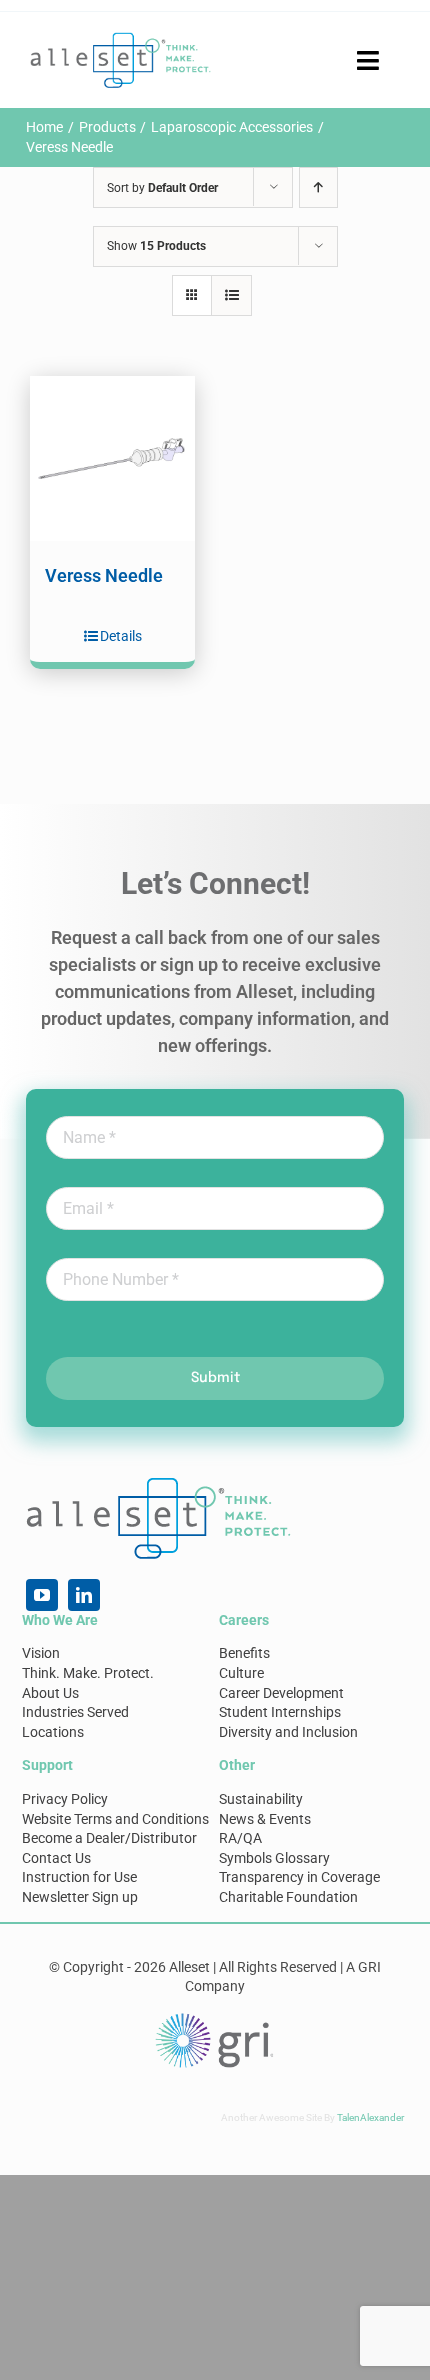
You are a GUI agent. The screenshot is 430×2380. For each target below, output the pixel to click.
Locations (53, 1732)
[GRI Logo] (215, 2018)
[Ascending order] (318, 187)
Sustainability (261, 1799)
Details (121, 636)
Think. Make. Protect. (88, 1673)
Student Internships (280, 1712)
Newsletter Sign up (80, 1897)
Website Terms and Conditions (115, 1819)
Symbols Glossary (274, 1858)
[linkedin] (84, 1595)
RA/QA (240, 1838)
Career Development (281, 1693)
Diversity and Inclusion (288, 1732)
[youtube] (42, 1595)
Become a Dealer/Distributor (109, 1838)
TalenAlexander (370, 2117)
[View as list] (231, 295)
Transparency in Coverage (299, 1877)
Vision (41, 1653)
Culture (241, 1673)
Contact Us (56, 1858)
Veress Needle (104, 575)
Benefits (244, 1653)
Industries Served (75, 1712)
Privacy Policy (65, 1799)
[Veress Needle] (112, 458)
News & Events (265, 1819)
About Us (50, 1693)
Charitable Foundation (288, 1897)
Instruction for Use (79, 1877)
